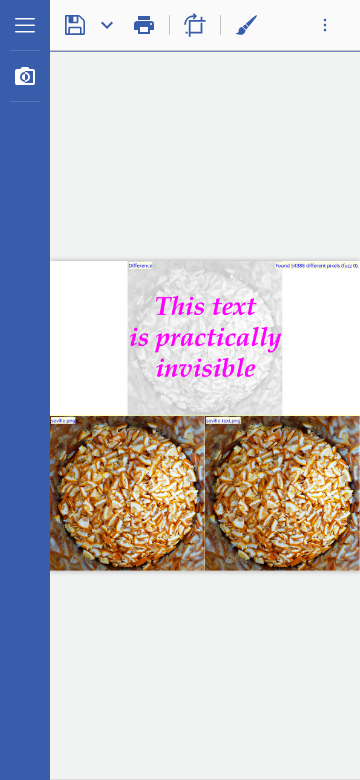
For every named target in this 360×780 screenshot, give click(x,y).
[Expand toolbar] (325, 25)
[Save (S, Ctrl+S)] (75, 25)
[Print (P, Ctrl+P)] (144, 25)
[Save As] (107, 25)
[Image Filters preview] (25, 76)
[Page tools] (195, 25)
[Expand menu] (25, 25)
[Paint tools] (246, 25)
